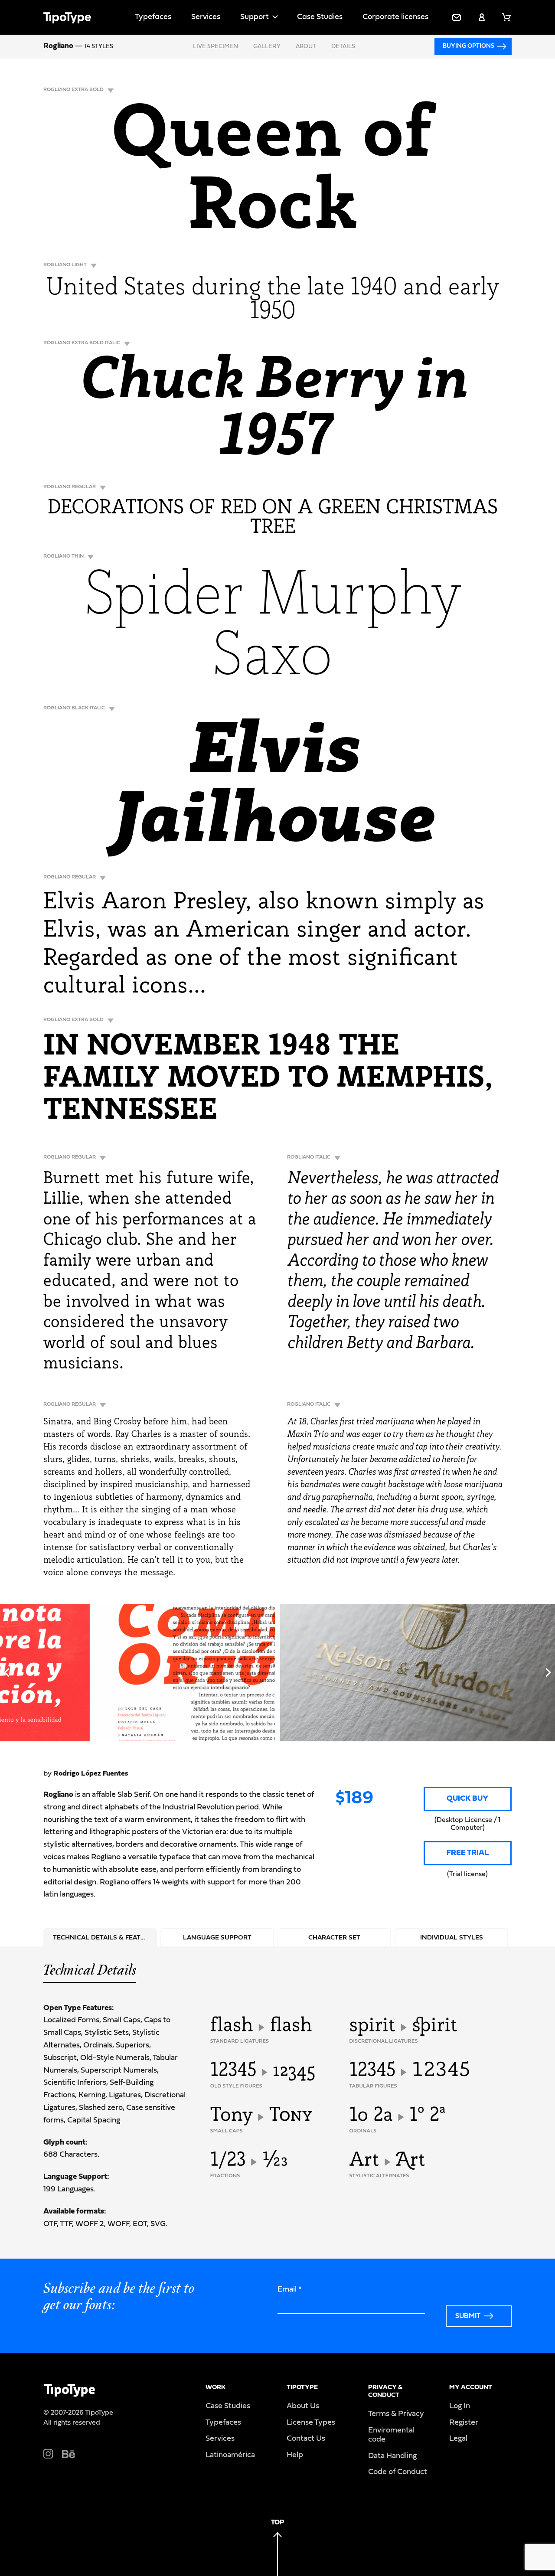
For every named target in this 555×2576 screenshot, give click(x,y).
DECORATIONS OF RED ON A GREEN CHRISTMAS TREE (273, 518)
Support (255, 17)
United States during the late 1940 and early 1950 (273, 300)
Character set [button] (334, 1938)
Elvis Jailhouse (273, 789)
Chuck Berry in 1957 (273, 411)
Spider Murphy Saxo (273, 629)
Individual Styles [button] (452, 1938)
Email (290, 2289)
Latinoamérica (230, 2455)
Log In (460, 2406)
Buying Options (468, 46)
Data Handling (392, 2456)
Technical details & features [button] (105, 1938)
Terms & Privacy (396, 2414)
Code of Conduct (398, 2472)
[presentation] (7, 1672)
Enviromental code (391, 2435)
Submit (468, 2316)
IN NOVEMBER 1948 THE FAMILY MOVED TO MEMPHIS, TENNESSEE (268, 1079)
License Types (311, 2423)
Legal (458, 2439)
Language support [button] (217, 1938)
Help (295, 2455)
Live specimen (215, 46)
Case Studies (320, 17)
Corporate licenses (395, 17)
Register (464, 2423)
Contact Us (306, 2439)
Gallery (267, 46)
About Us (303, 2406)
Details (343, 46)
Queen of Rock (273, 174)
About (306, 46)
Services (206, 17)
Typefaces (153, 17)
